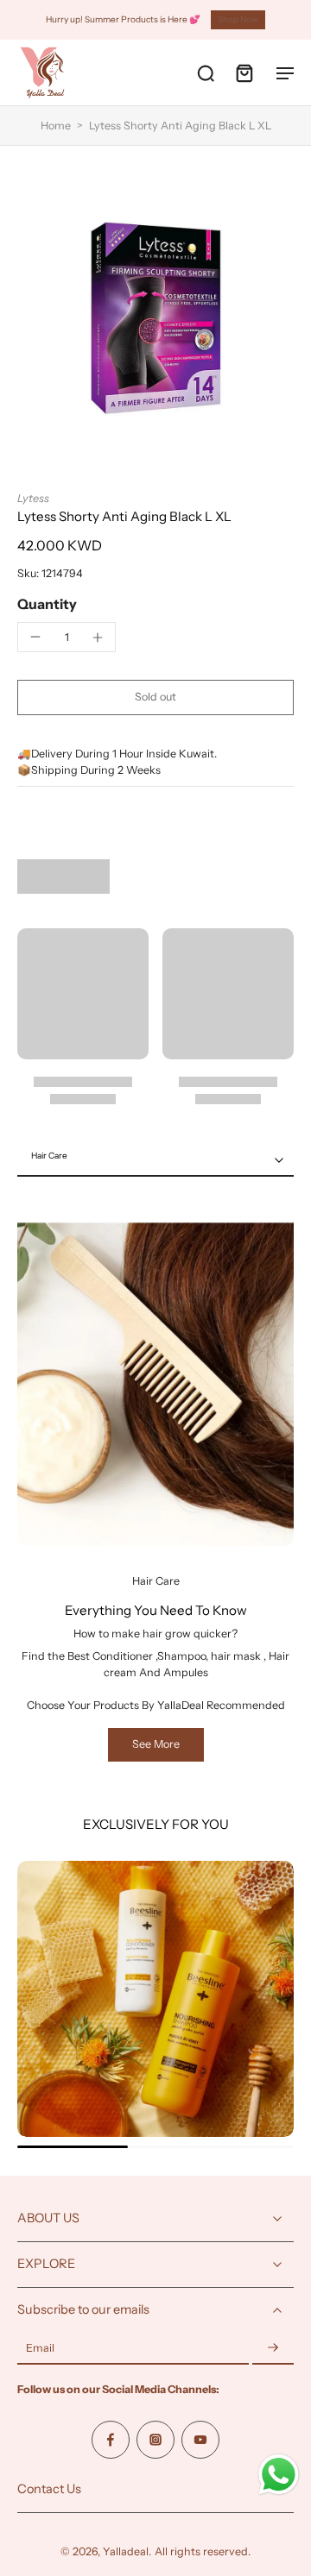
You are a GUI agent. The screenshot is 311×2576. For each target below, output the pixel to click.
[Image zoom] (155, 318)
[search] (206, 72)
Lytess (33, 498)
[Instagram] (155, 2440)
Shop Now (238, 19)
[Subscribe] (273, 2349)
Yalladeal (126, 2551)
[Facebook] (111, 2440)
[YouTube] (200, 2440)
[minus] (35, 637)
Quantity (47, 604)
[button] (155, 697)
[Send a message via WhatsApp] (279, 2475)
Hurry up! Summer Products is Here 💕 (123, 19)
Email (40, 2349)
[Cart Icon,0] (244, 72)
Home (56, 126)
